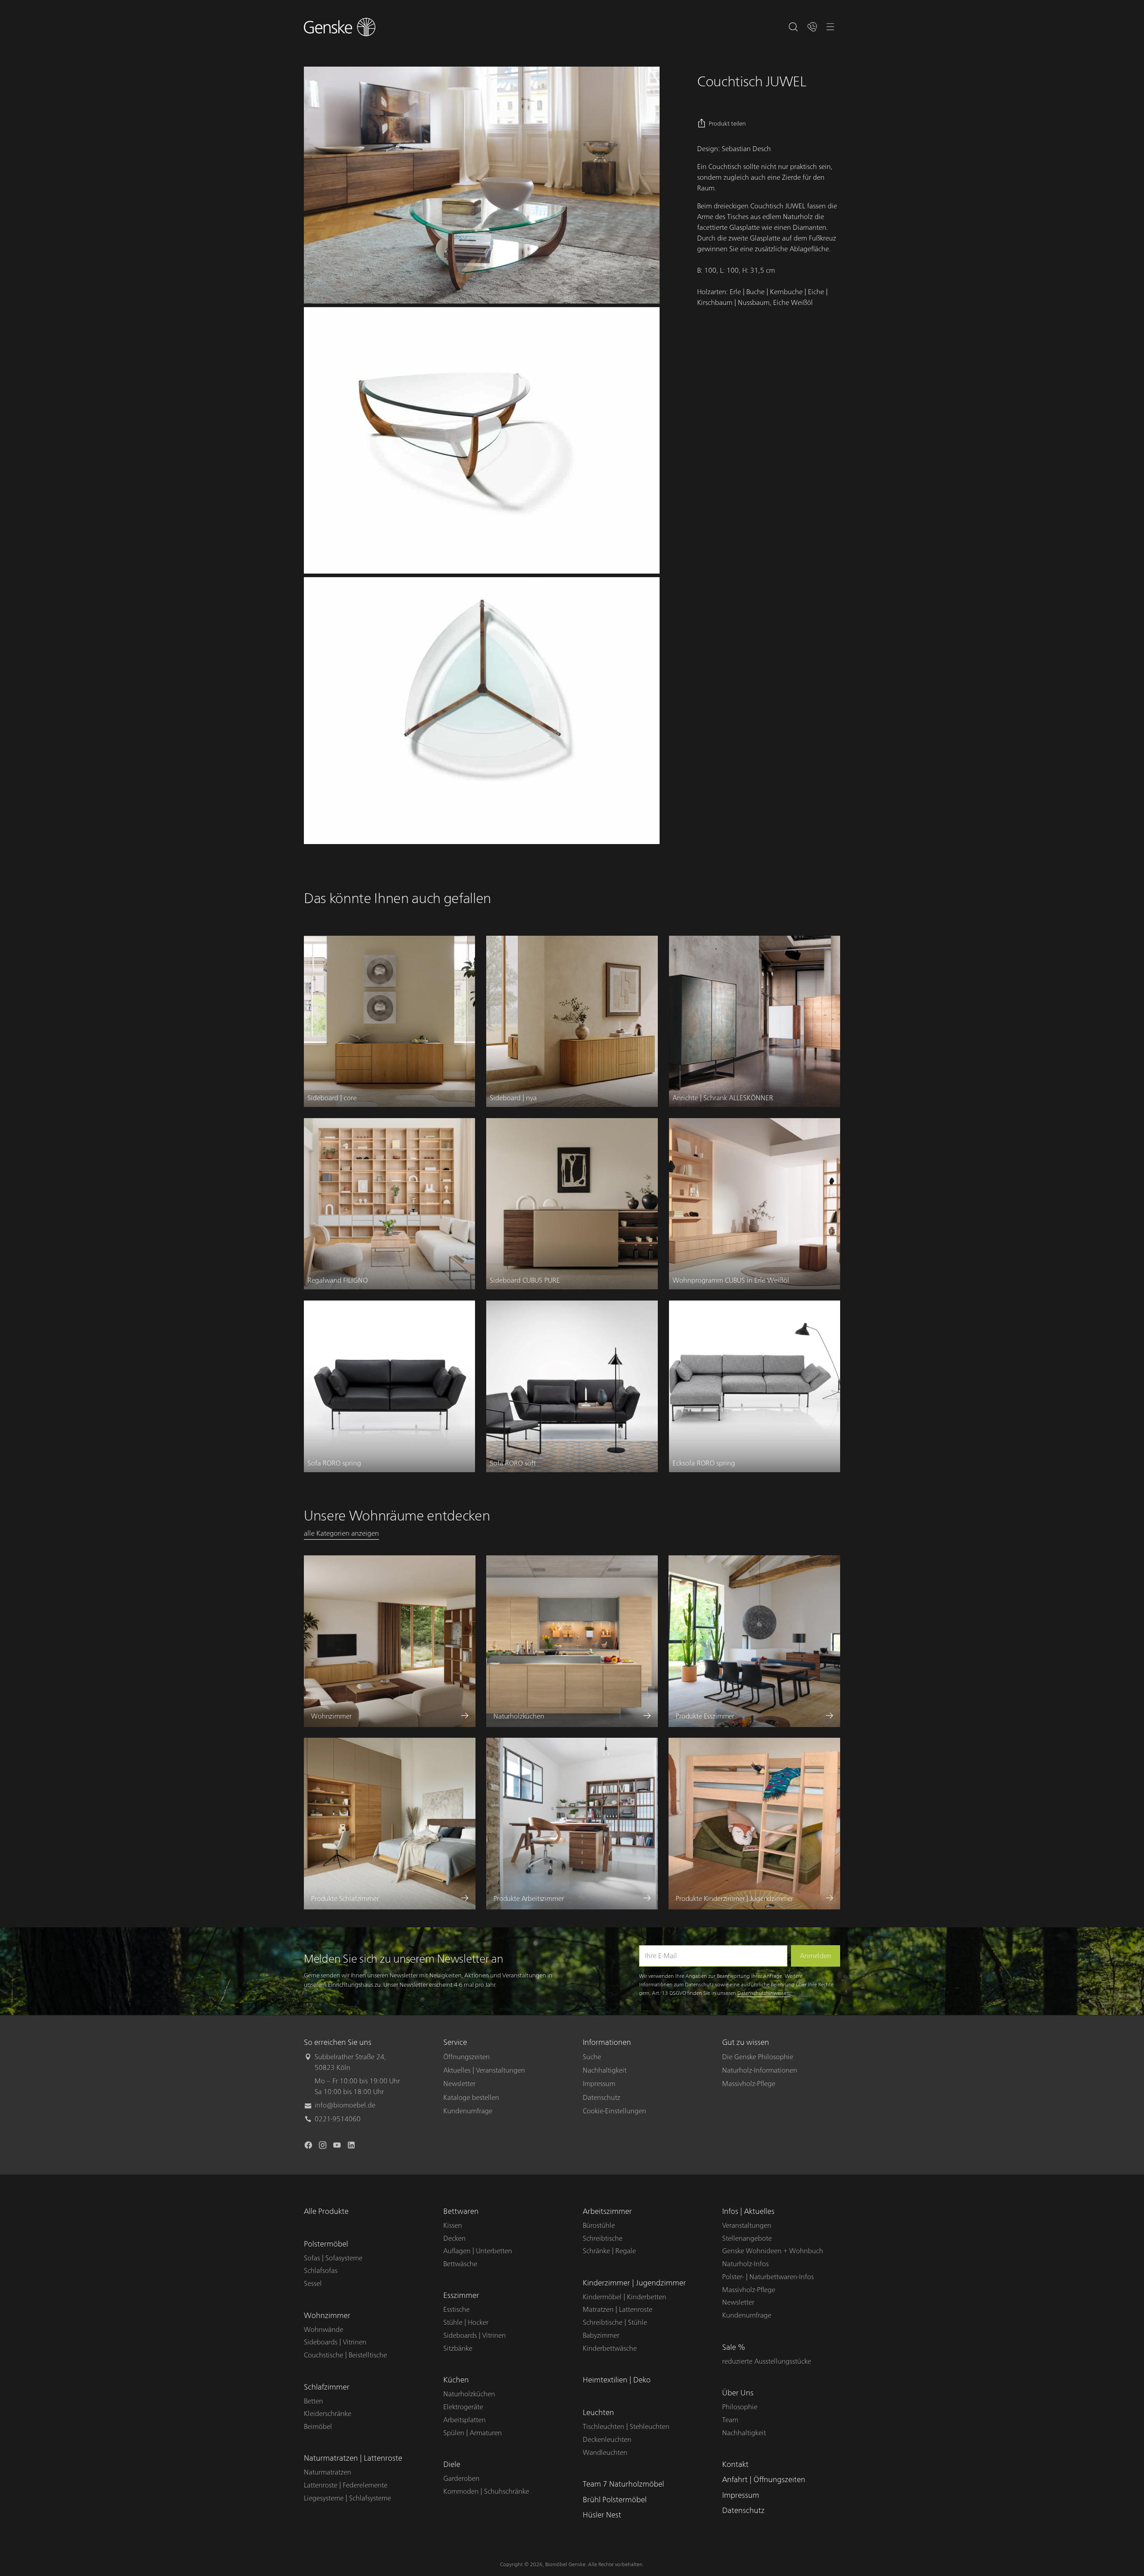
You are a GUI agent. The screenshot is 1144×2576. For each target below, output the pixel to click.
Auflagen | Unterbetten (478, 2251)
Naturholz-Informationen (760, 2070)
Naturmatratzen (328, 2472)
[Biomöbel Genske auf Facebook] (309, 2147)
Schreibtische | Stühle (615, 2323)
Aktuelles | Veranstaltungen (484, 2070)
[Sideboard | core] (389, 1021)
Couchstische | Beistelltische (345, 2355)
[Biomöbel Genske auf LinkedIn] (352, 2147)
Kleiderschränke (328, 2414)
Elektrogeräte (463, 2407)
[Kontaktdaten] (812, 27)
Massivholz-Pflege (749, 2084)
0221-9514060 (338, 2119)
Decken (454, 2238)
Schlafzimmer (327, 2387)
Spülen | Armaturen (473, 2433)
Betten (313, 2401)
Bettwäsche (460, 2264)
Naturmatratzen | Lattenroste (353, 2458)
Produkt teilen (727, 124)
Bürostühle (599, 2225)
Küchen (456, 2380)
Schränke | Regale (609, 2251)
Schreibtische (603, 2238)
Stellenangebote (747, 2238)
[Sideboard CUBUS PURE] (572, 1204)
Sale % (734, 2347)
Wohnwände (324, 2330)
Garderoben (461, 2479)
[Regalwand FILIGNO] (389, 1204)
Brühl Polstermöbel (615, 2500)
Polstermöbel (326, 2244)
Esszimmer (461, 2295)
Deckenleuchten (607, 2440)
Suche (592, 2057)
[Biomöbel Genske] (340, 27)
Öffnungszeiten (467, 2057)
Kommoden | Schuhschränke (486, 2492)
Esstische (456, 2310)
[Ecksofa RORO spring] (755, 1386)
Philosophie (740, 2407)
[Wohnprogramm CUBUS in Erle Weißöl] (755, 1204)
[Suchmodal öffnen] (793, 27)
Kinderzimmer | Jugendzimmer (634, 2283)
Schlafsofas (321, 2271)
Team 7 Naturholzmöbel (623, 2484)
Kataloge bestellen (471, 2098)
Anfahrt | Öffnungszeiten (764, 2480)
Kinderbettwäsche (610, 2348)
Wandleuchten (605, 2453)
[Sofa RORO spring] (389, 1386)
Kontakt (735, 2464)
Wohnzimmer (327, 2316)
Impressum (599, 2084)
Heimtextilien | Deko (617, 2380)
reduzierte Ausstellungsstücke (767, 2361)
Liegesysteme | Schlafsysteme (347, 2498)
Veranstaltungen (747, 2225)
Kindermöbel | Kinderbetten (625, 2297)
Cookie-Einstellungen (614, 2111)
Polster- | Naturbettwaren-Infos (768, 2277)
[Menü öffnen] (831, 27)
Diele (452, 2464)
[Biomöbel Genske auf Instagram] (324, 2147)
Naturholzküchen (469, 2394)
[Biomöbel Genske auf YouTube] (338, 2147)
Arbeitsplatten (465, 2420)
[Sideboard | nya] (572, 1021)
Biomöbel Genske (565, 2564)
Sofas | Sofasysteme (333, 2258)
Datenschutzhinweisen (763, 1993)
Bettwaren (461, 2211)
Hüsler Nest (602, 2515)
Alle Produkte (326, 2211)
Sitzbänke (458, 2348)
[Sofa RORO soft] (572, 1386)
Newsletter (459, 2084)
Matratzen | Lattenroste (618, 2310)
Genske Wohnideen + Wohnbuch (773, 2251)
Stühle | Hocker (466, 2323)
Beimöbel (318, 2427)
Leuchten (598, 2413)
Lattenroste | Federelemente (346, 2485)
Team (730, 2420)
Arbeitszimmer (607, 2211)
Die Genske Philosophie (758, 2057)
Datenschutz (601, 2098)
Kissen (453, 2225)
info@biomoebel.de (345, 2105)
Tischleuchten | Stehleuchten (626, 2427)
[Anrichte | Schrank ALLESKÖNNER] (755, 1021)
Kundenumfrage (468, 2111)
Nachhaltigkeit (605, 2070)
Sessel (313, 2284)
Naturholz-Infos (745, 2264)
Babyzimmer (601, 2335)
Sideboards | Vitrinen (335, 2342)
